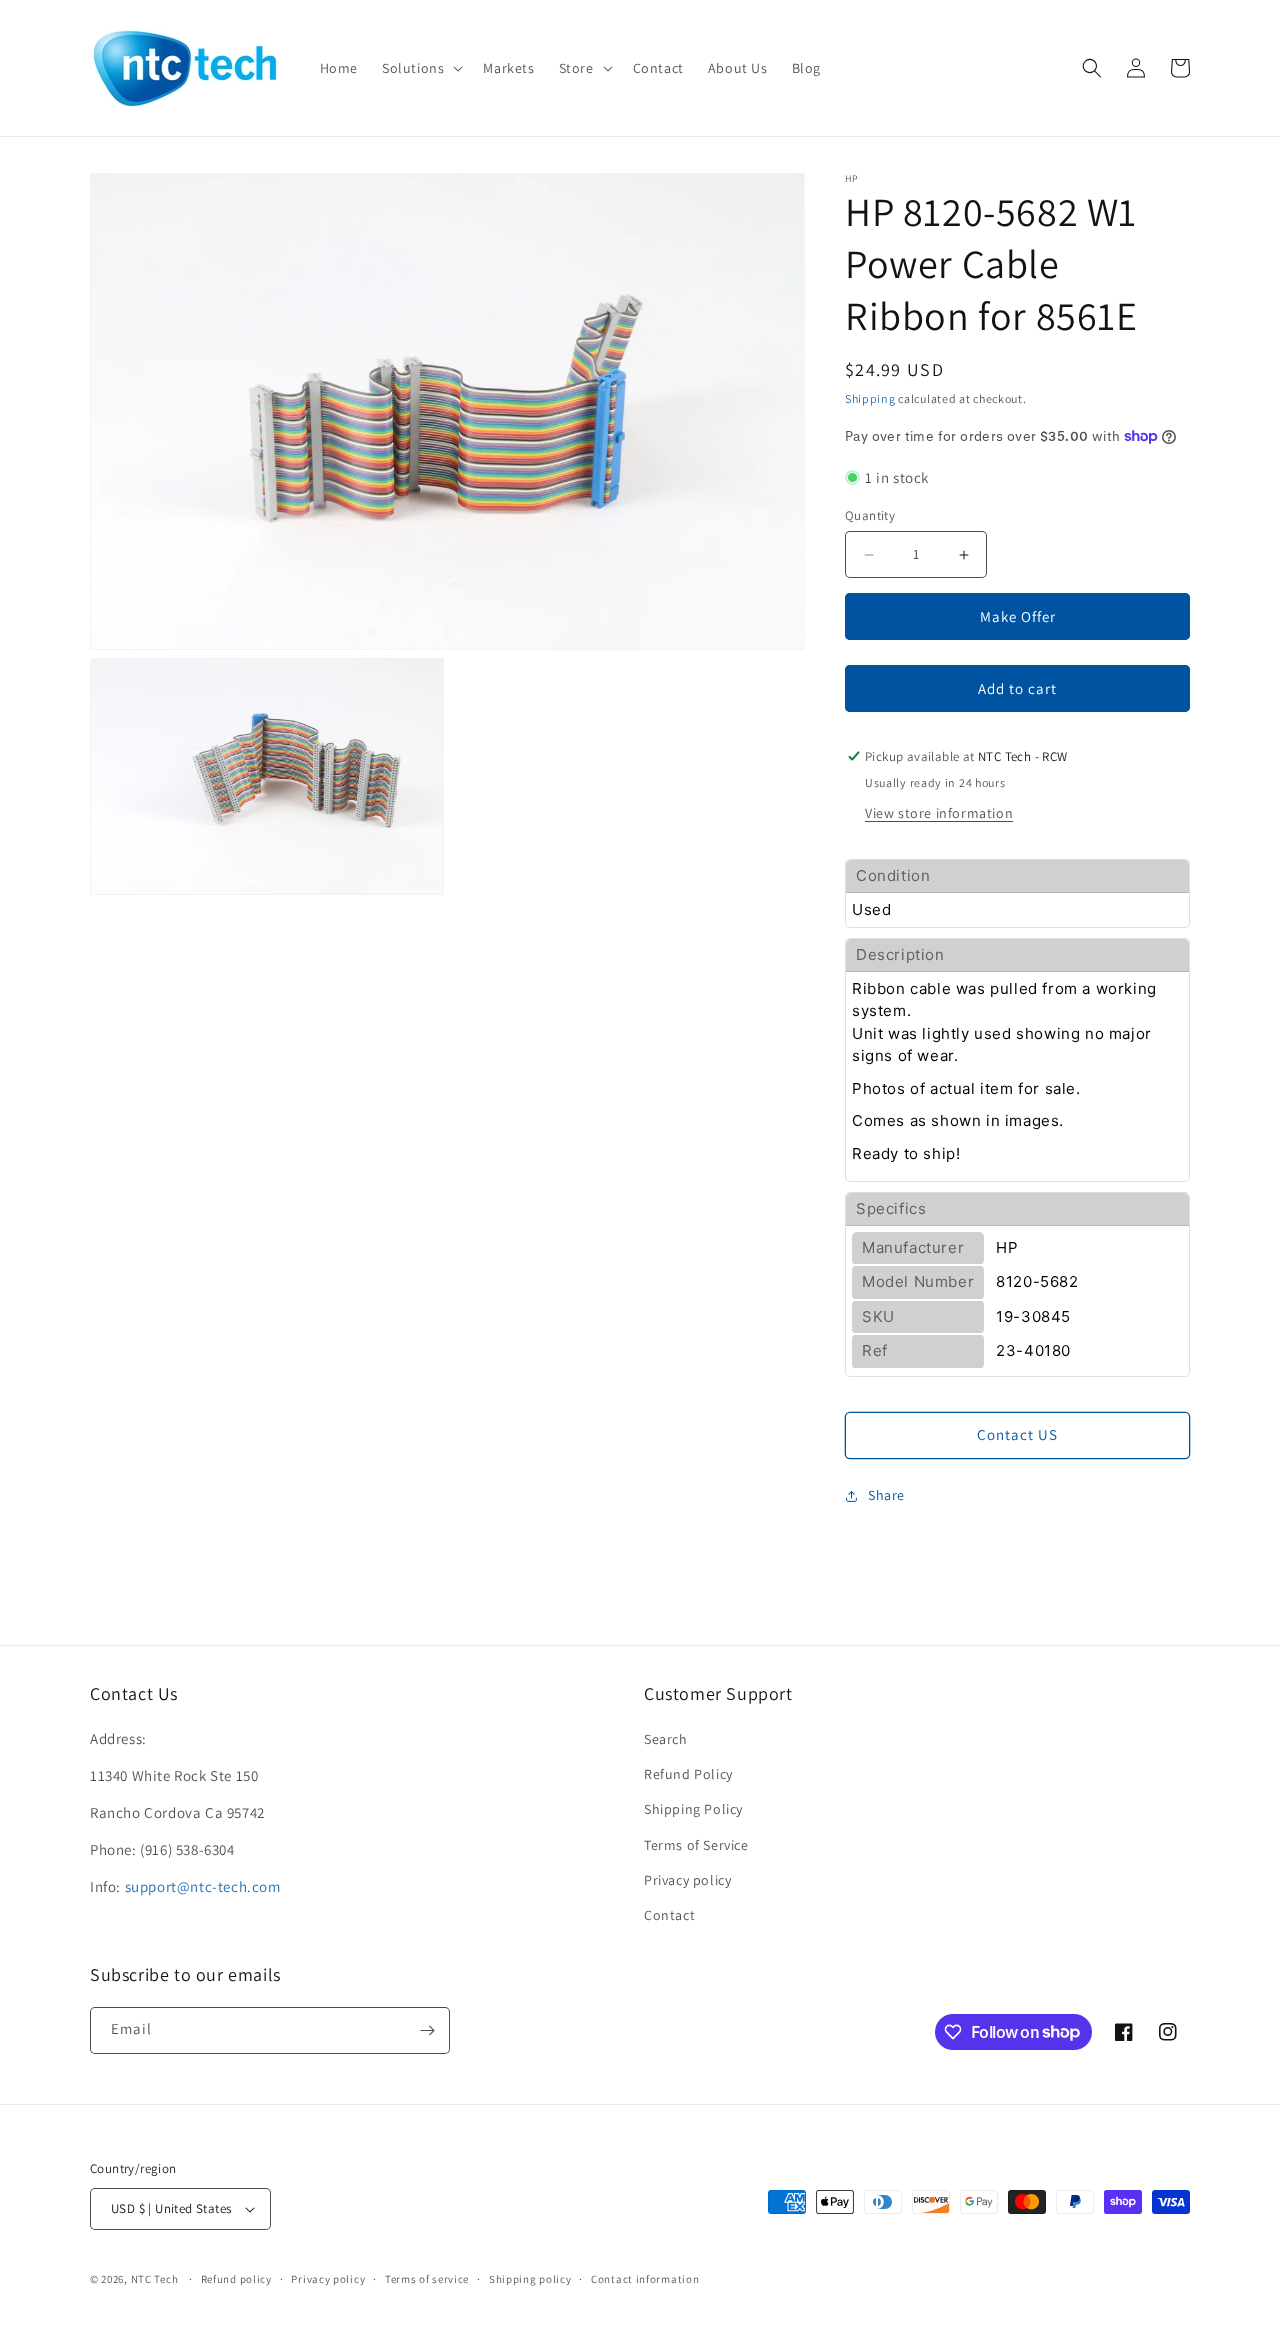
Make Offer (1018, 616)
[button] (420, 68)
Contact (669, 1915)
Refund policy (236, 2279)
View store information (939, 813)
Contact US (1017, 1434)
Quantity (870, 515)
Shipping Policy (693, 1809)
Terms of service (427, 2279)
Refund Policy (688, 1774)
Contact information (645, 2279)
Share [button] (886, 1495)
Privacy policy (687, 1880)
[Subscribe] (427, 2030)
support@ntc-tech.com (203, 1886)
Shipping (870, 398)
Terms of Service (696, 1845)
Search (666, 1739)
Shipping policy (530, 2279)
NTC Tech (155, 2279)
